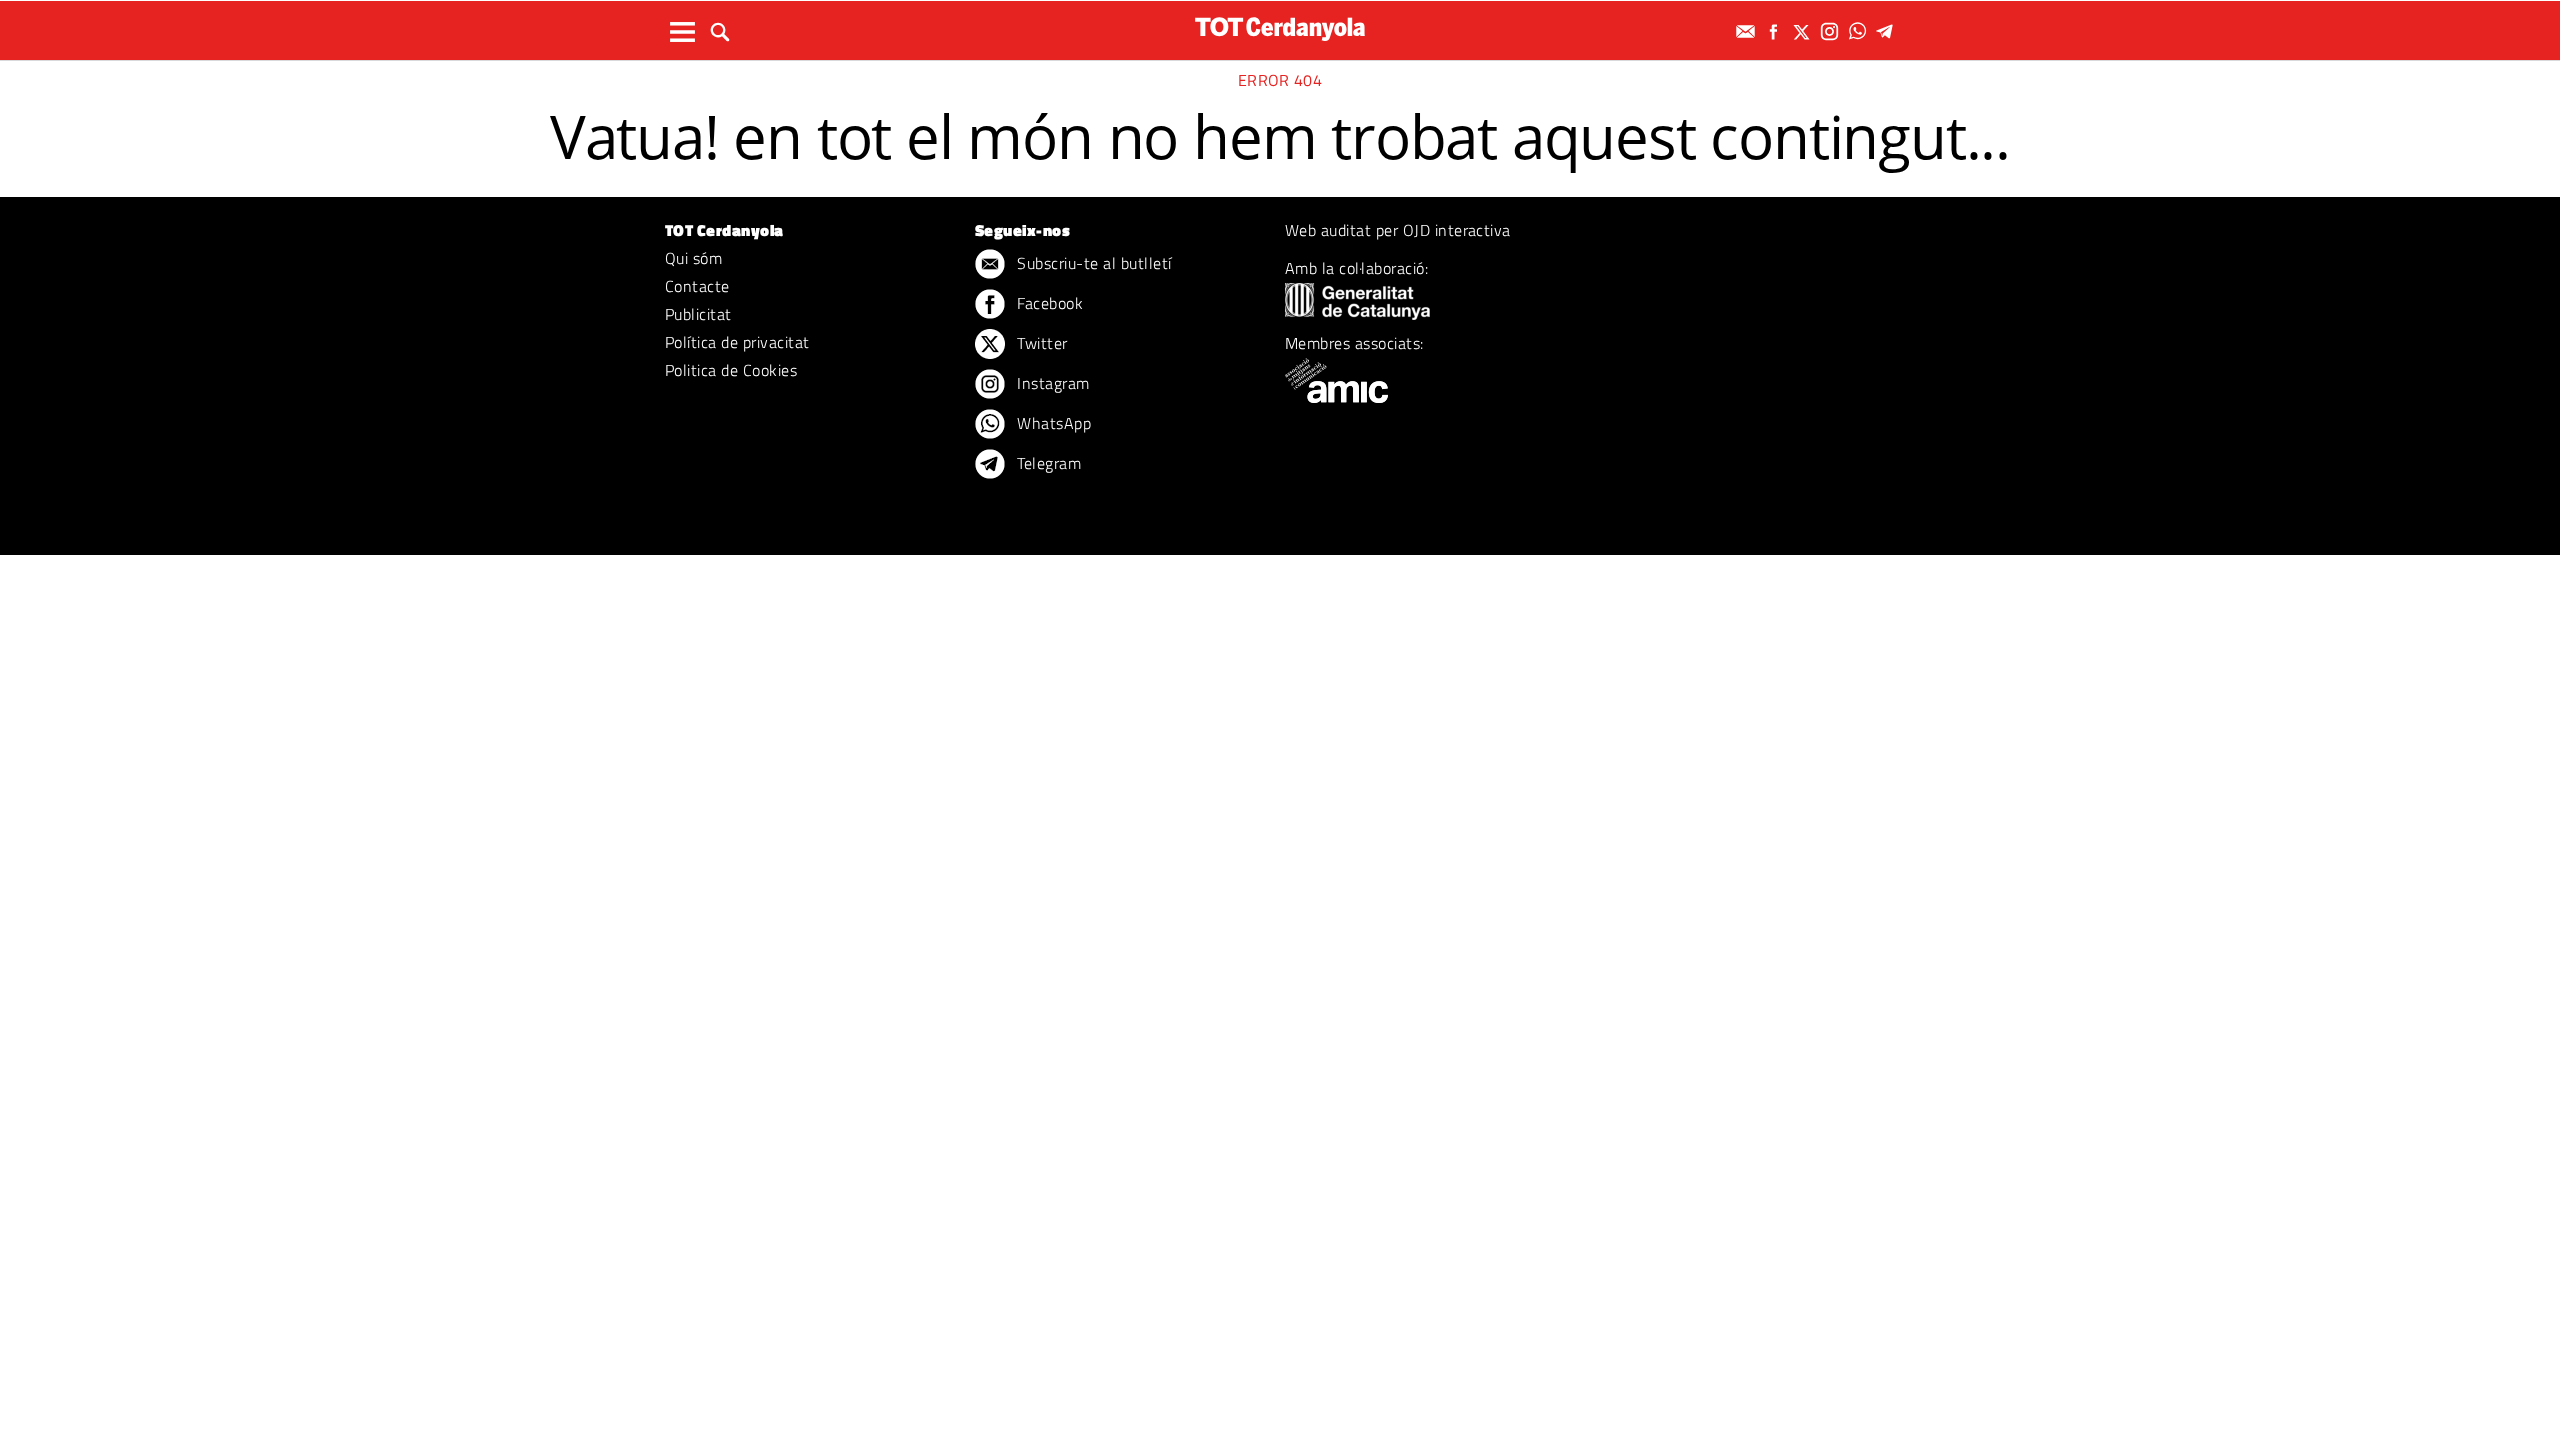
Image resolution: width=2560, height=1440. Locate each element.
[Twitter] (1804, 31)
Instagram (1051, 383)
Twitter (1040, 343)
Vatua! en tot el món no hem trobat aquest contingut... (1280, 136)
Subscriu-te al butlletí (1092, 263)
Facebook (1048, 303)
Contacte (697, 286)
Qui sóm (693, 258)
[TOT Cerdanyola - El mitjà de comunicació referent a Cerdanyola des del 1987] (1280, 28)
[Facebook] (1776, 31)
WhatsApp (1052, 423)
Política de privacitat (737, 342)
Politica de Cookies (731, 370)
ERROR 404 (1280, 80)
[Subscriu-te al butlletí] (1748, 31)
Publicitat (698, 314)
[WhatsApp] (1860, 31)
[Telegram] (1888, 31)
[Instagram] (1832, 31)
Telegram (1047, 463)
